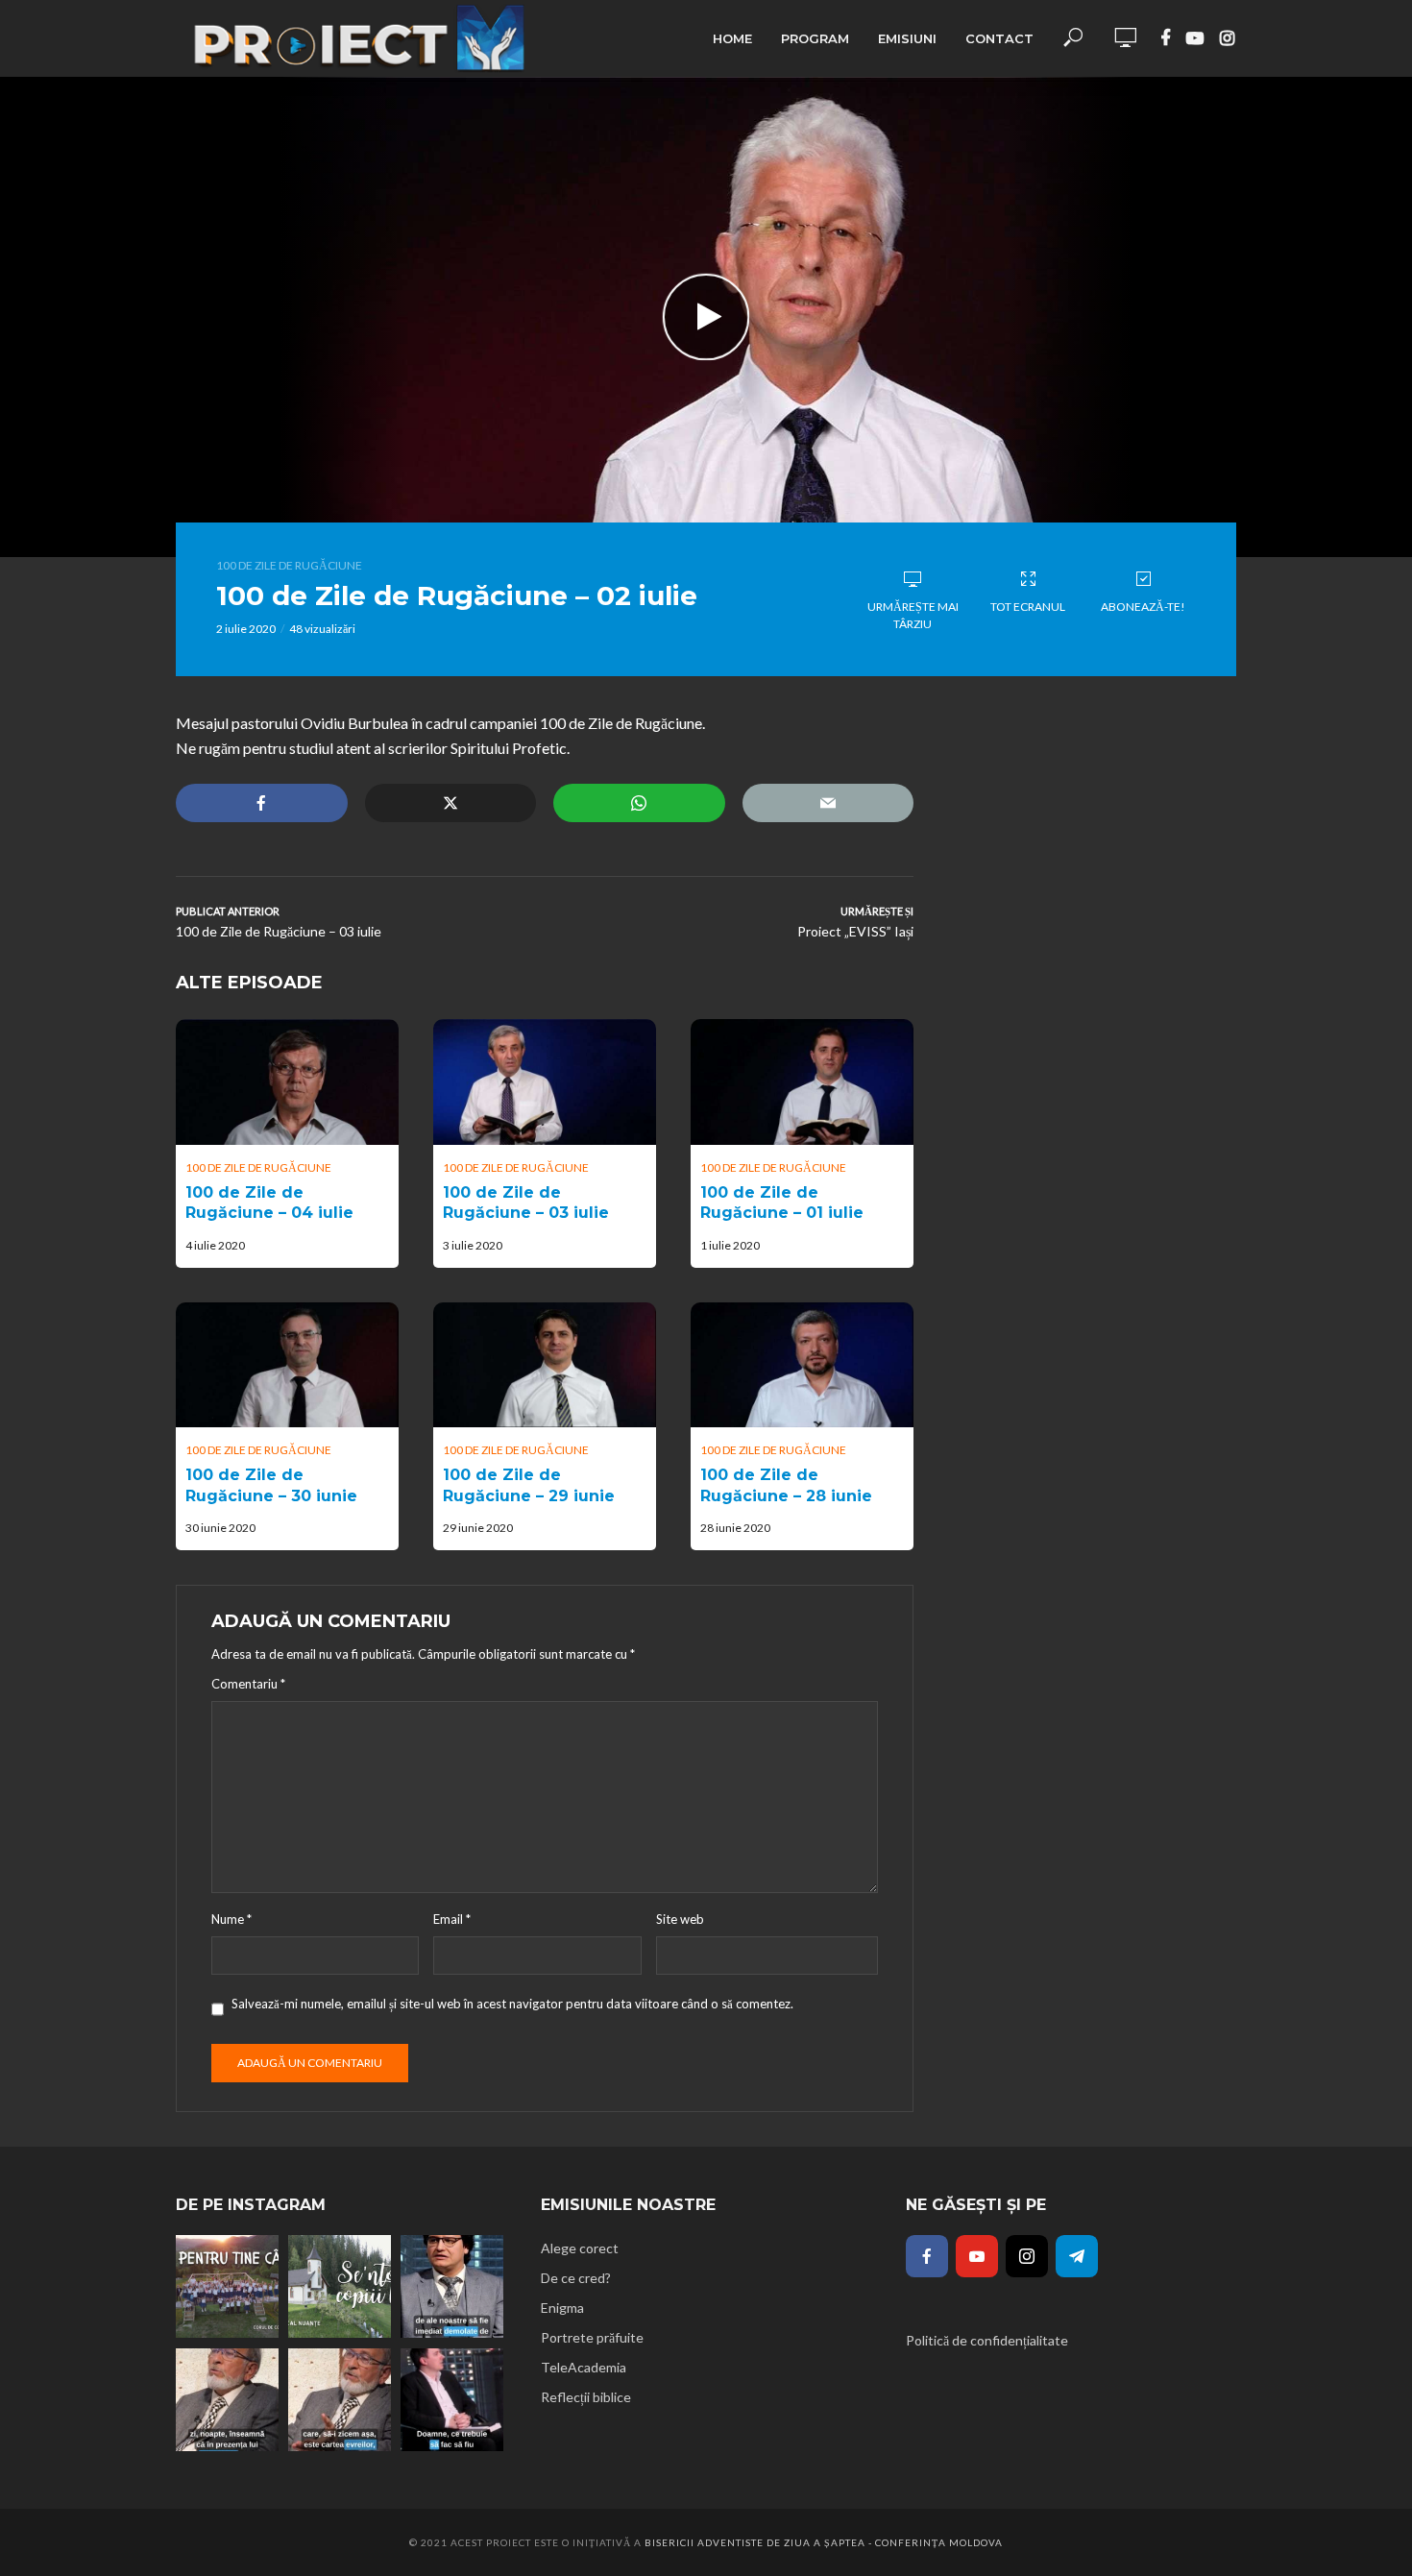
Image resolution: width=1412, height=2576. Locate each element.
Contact (999, 38)
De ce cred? (576, 2278)
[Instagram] (1027, 2256)
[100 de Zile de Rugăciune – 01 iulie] (802, 1081)
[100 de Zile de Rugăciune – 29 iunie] (545, 1365)
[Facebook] (927, 2256)
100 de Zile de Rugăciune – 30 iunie (271, 1485)
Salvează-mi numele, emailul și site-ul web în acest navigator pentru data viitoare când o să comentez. (512, 2004)
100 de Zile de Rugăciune (289, 565)
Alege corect (580, 2248)
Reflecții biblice (586, 2397)
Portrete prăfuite (592, 2337)
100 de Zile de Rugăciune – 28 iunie (786, 1485)
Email (452, 1919)
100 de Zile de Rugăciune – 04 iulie (269, 1203)
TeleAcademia (584, 2367)
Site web (680, 1919)
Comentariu (248, 1684)
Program (815, 38)
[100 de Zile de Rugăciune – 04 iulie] (287, 1081)
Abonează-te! (1143, 607)
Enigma (562, 2308)
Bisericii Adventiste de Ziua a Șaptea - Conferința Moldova (824, 2542)
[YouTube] (977, 2256)
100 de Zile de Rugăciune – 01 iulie (782, 1203)
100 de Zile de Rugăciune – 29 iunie (529, 1485)
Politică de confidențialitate (987, 2340)
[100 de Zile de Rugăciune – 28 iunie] (802, 1365)
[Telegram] (1077, 2256)
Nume (231, 1919)
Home (732, 38)
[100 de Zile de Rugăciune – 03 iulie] (545, 1081)
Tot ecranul (1028, 607)
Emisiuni (907, 38)
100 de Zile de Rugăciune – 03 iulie (526, 1203)
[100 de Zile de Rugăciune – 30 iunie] (287, 1365)
